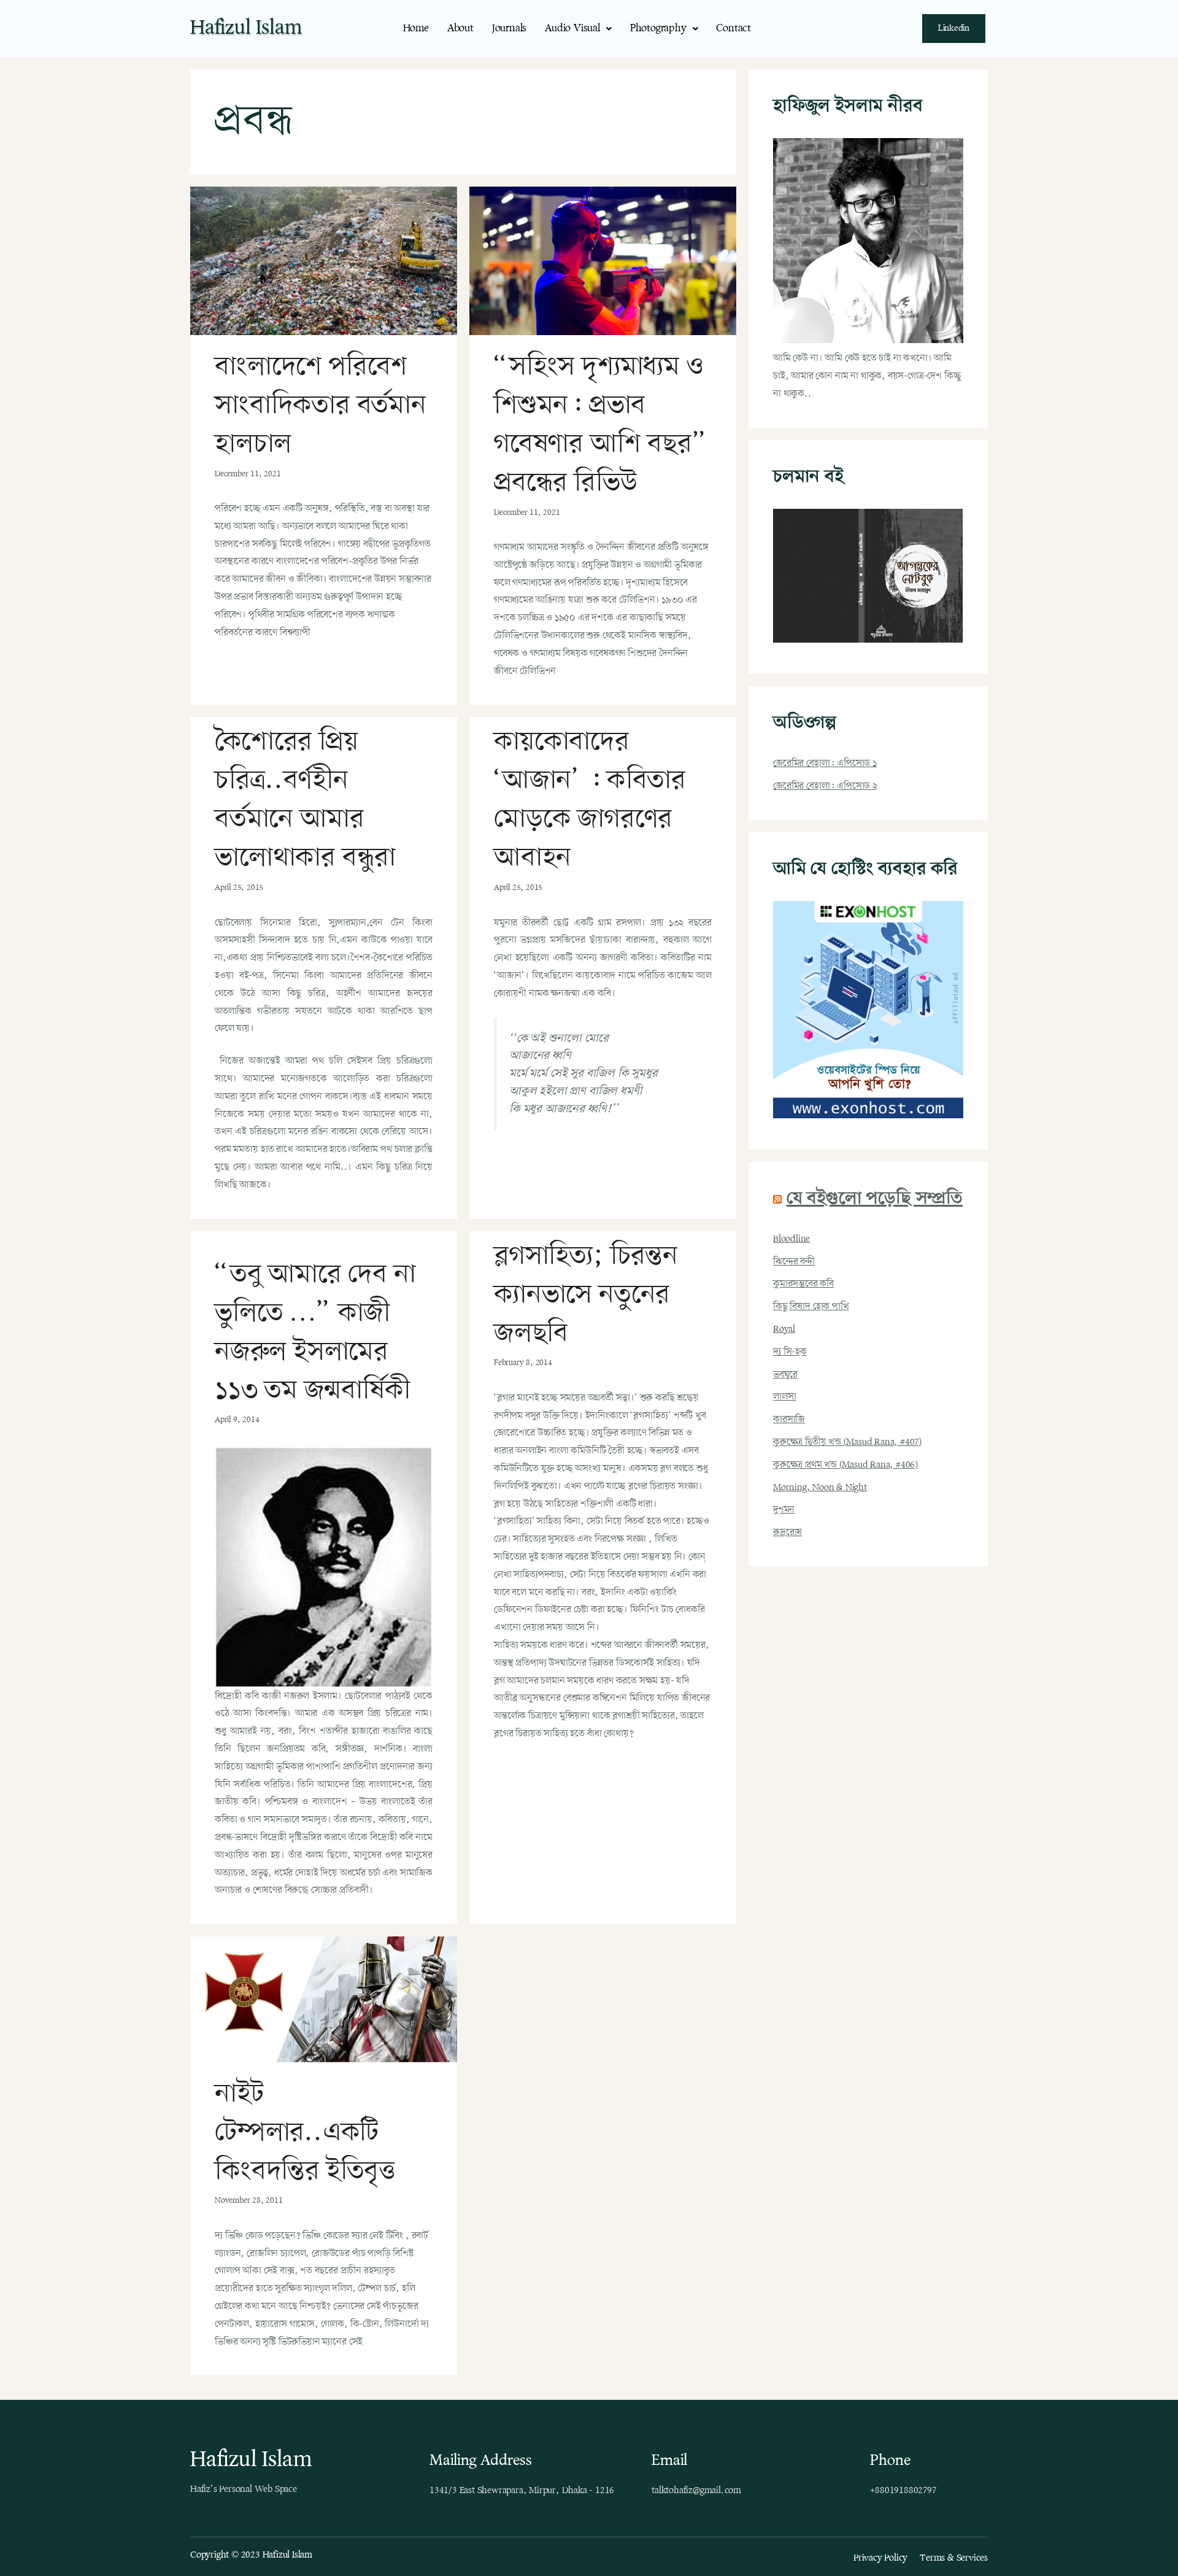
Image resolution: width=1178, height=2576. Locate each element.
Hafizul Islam (246, 28)
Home (416, 29)
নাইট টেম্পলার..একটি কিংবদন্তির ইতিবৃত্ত (305, 2133)
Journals (509, 29)
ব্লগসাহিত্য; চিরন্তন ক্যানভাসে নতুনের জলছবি (586, 1295)
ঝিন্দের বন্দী (794, 1262)
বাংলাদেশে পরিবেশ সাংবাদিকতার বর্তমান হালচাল (321, 406)
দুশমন (784, 1510)
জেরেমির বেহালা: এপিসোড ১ (825, 764)
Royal (784, 1329)
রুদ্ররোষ (787, 1533)
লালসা (784, 1397)
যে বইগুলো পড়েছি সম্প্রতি (875, 1199)
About (460, 29)
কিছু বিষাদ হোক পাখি (811, 1307)
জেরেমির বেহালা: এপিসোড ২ (825, 786)
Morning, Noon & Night (820, 1488)
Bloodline (791, 1239)
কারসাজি (789, 1420)
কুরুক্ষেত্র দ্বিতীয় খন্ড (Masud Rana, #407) (847, 1442)
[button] (578, 29)
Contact (733, 29)
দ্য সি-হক (790, 1352)
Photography (658, 29)
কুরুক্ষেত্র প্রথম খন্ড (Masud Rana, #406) (845, 1465)
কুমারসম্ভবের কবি (803, 1284)
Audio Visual (572, 29)
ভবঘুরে (785, 1375)
